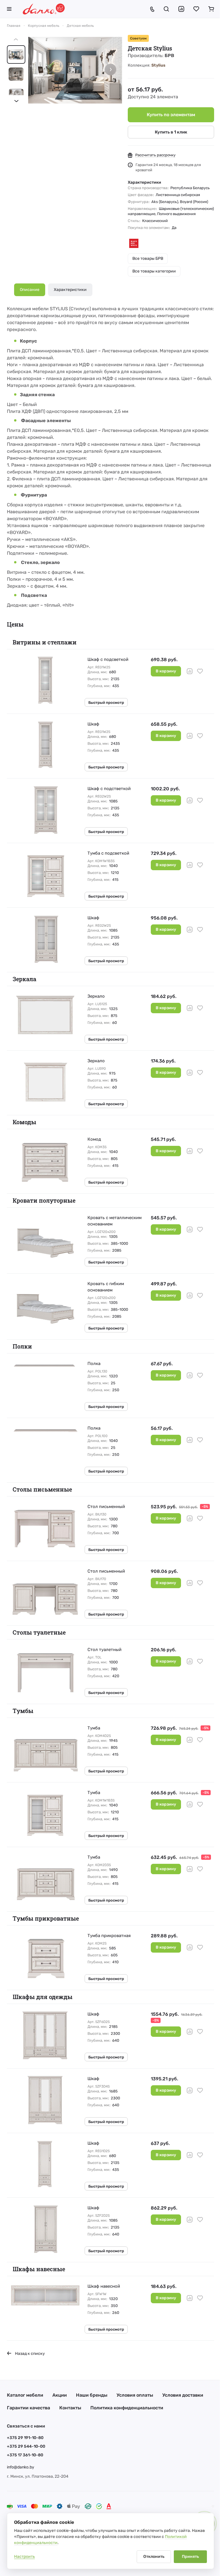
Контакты (70, 2408)
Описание (30, 290)
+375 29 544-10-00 (26, 2446)
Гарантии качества (28, 2408)
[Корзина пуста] (211, 9)
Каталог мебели (25, 2395)
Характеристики (70, 290)
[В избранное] (200, 671)
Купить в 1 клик (171, 132)
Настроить (24, 2557)
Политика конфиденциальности (127, 2408)
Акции (60, 2395)
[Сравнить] (190, 671)
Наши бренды (92, 2395)
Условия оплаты (135, 2395)
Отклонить (154, 2557)
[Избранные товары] (196, 9)
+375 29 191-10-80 (25, 2438)
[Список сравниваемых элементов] (181, 9)
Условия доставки (183, 2395)
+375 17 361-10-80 (25, 2455)
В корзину (166, 671)
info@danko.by (21, 2467)
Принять (190, 2557)
